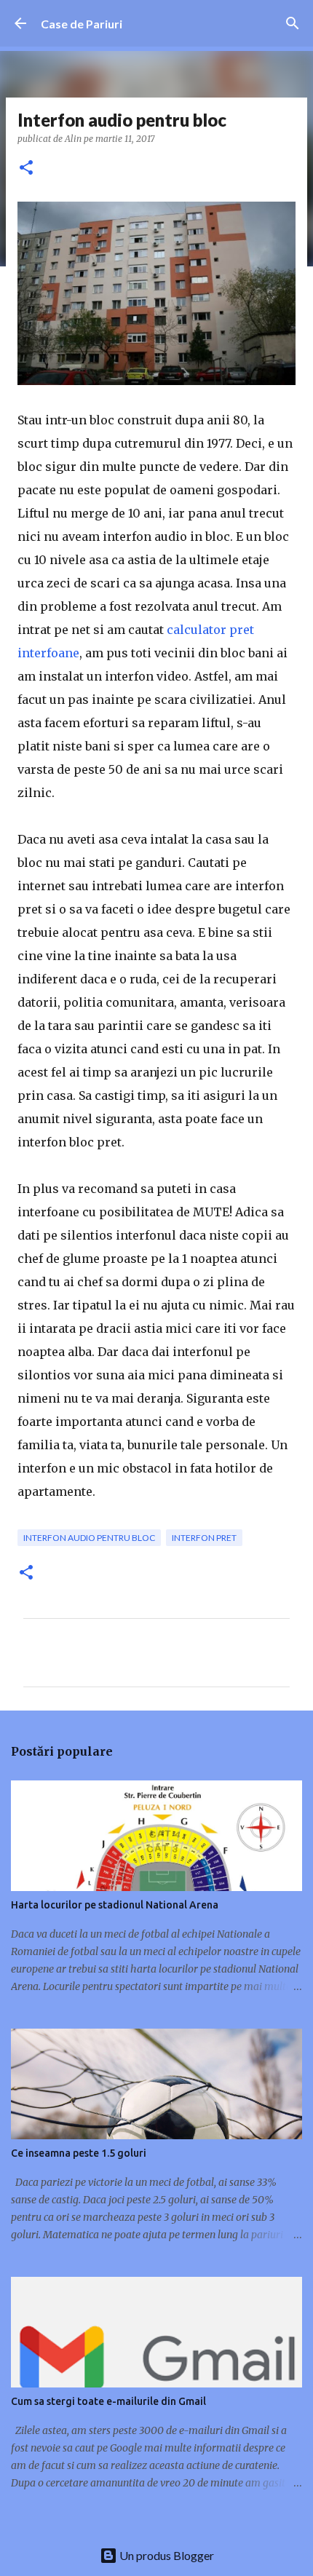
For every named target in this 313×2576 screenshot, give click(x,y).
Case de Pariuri (82, 24)
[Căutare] (293, 23)
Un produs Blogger (166, 2555)
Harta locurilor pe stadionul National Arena (115, 1905)
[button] (26, 169)
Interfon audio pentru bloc (89, 1538)
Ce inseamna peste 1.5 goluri (79, 2153)
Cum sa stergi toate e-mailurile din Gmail (108, 2401)
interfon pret (204, 1538)
